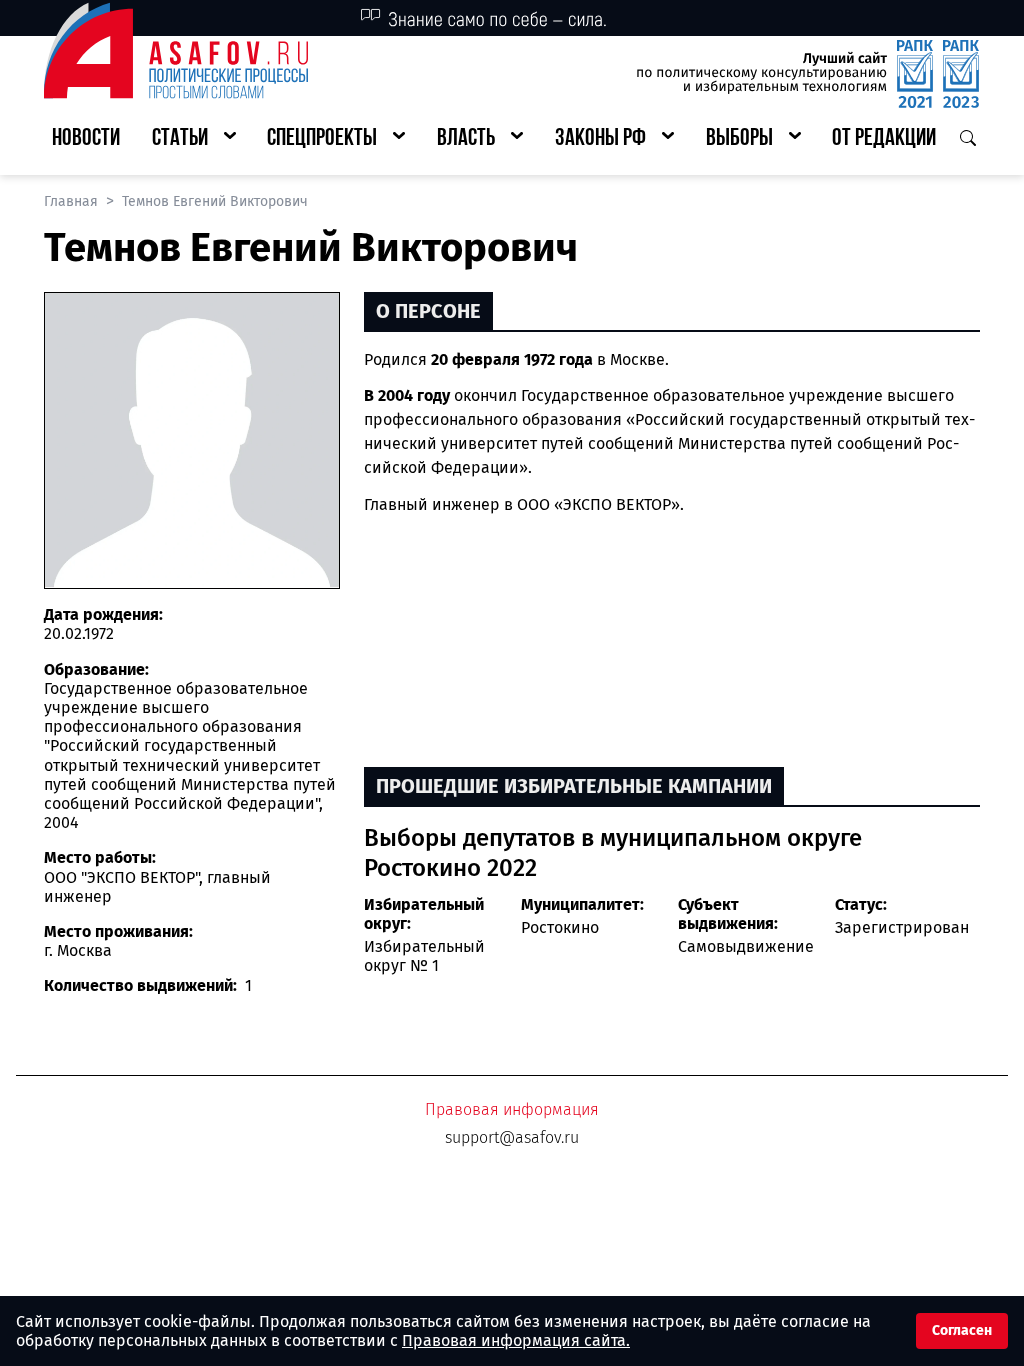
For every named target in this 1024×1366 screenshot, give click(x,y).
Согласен (962, 1330)
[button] (194, 139)
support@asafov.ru (512, 1137)
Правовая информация (512, 1109)
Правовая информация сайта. (516, 1340)
